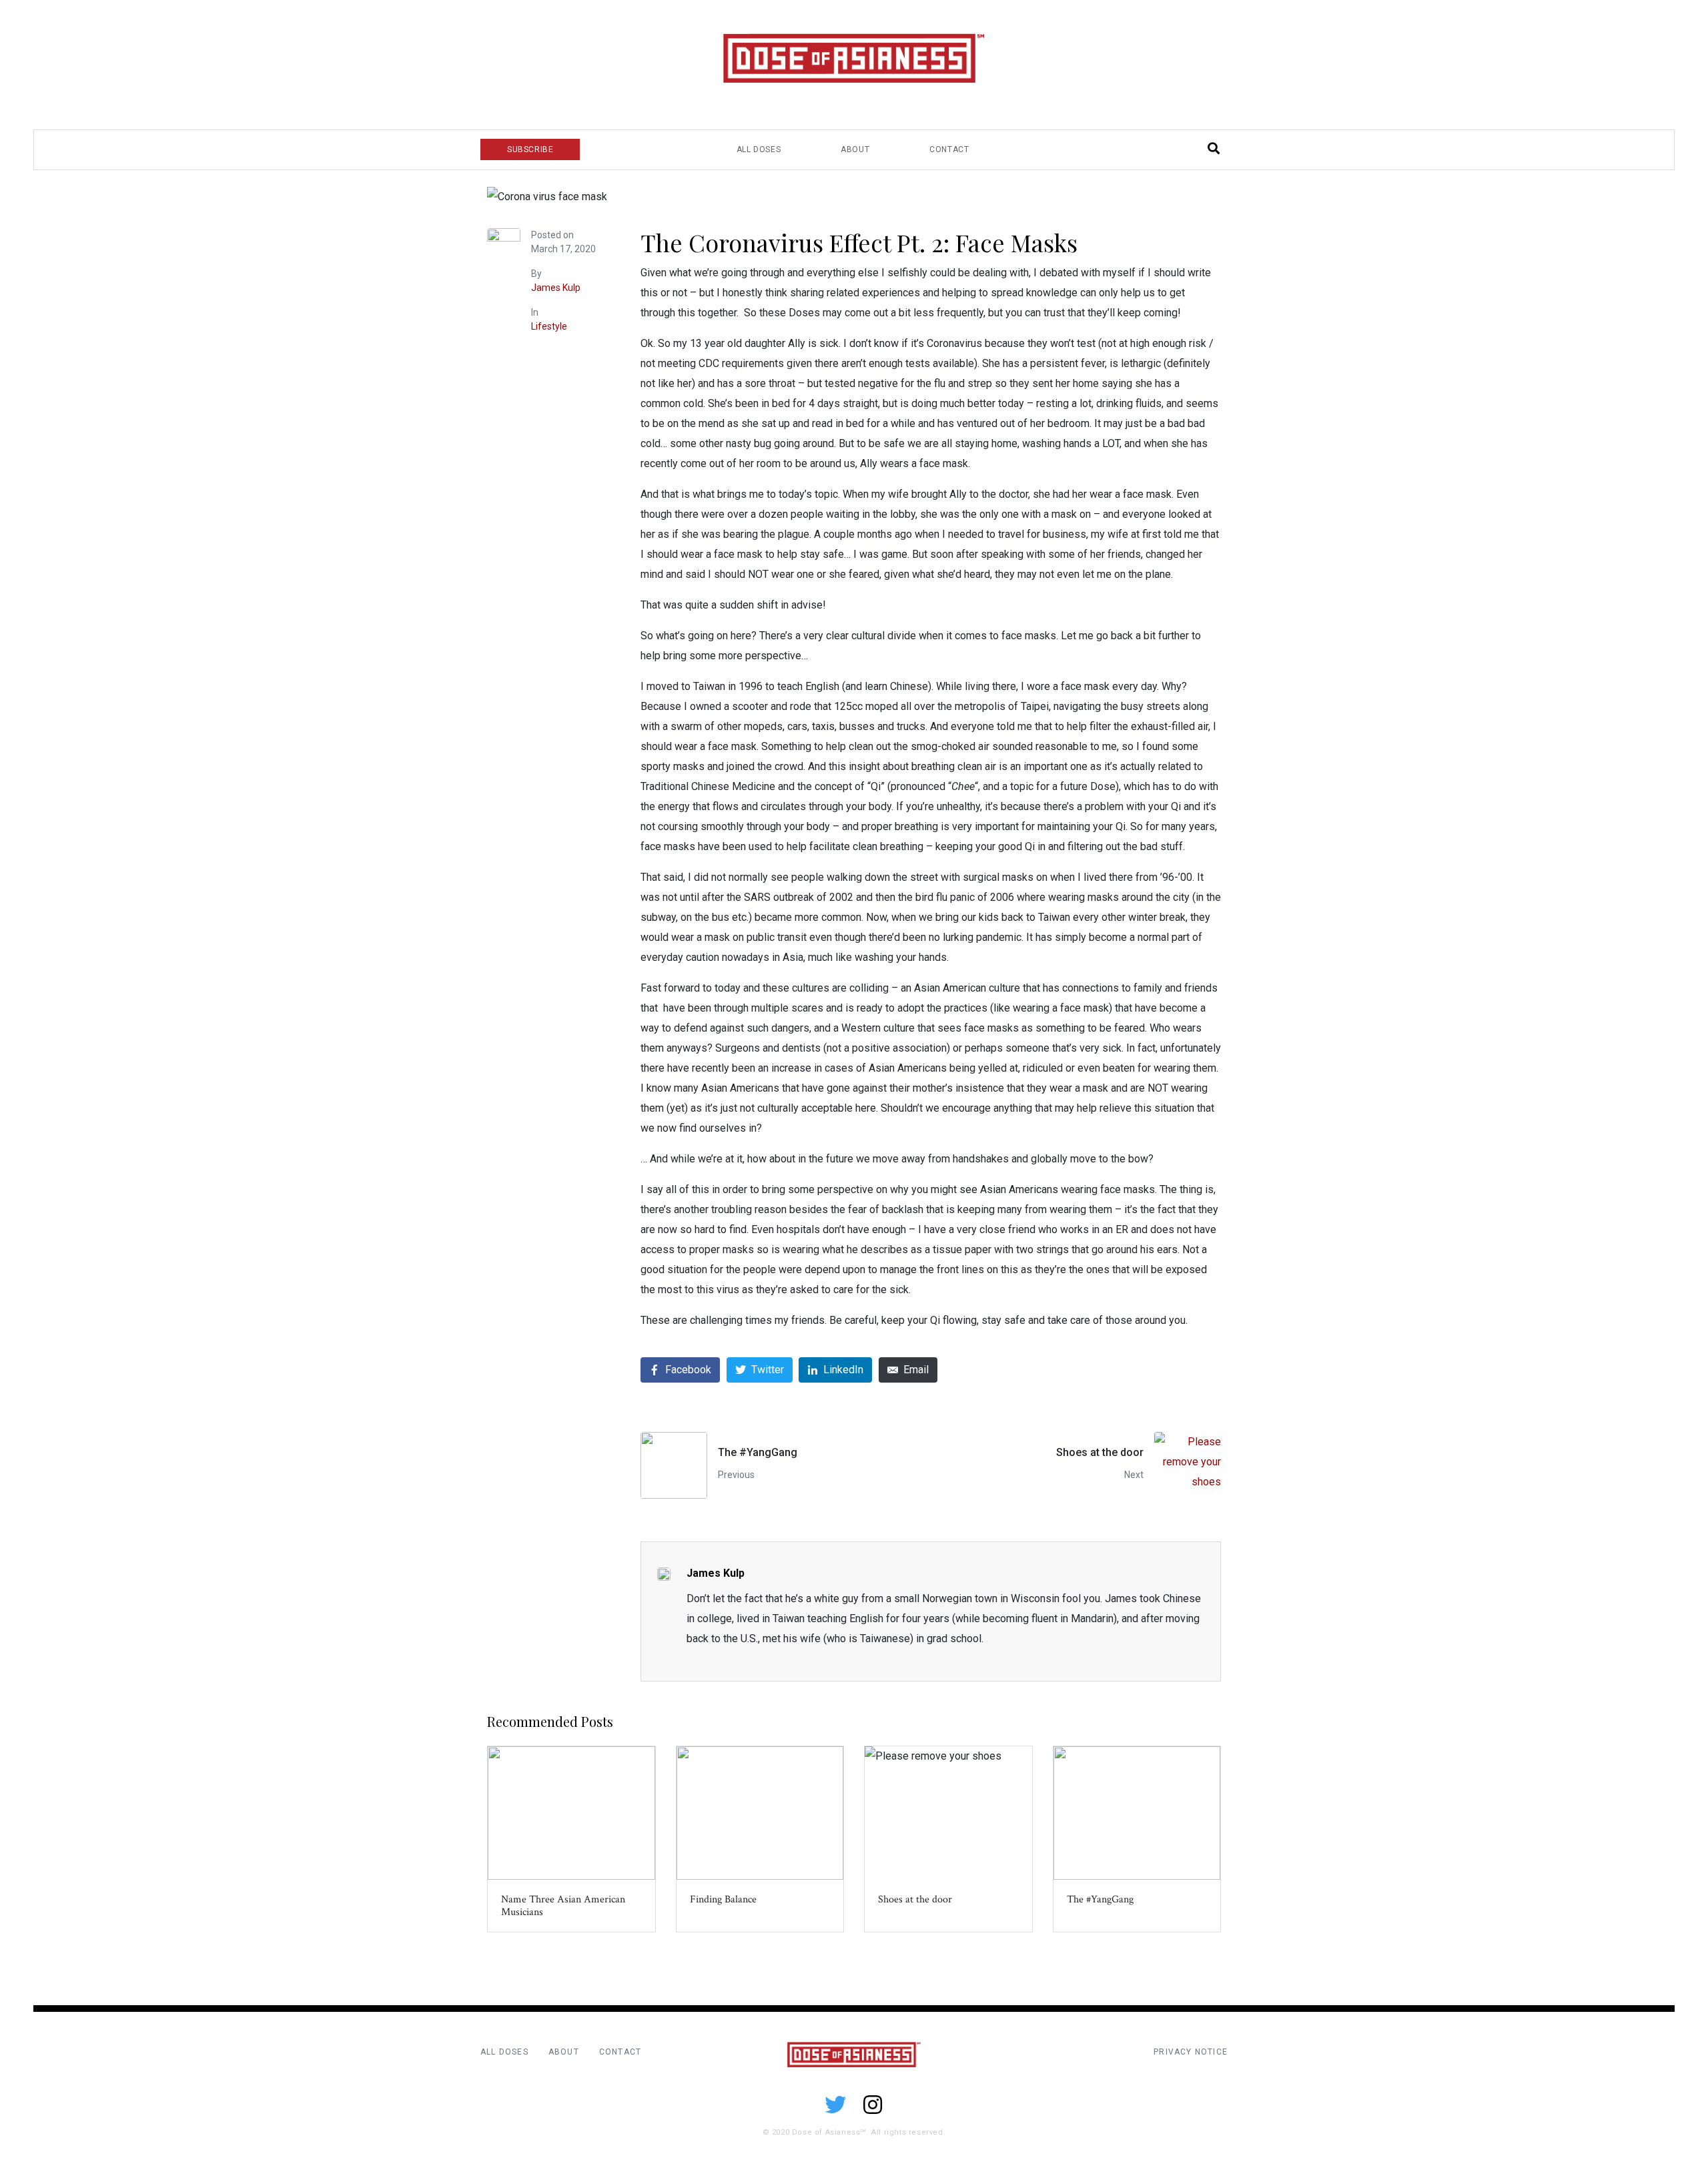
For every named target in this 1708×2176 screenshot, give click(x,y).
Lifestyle (549, 326)
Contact (949, 149)
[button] (530, 149)
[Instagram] (873, 2105)
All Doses (759, 149)
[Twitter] (835, 2105)
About (855, 149)
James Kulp (556, 288)
